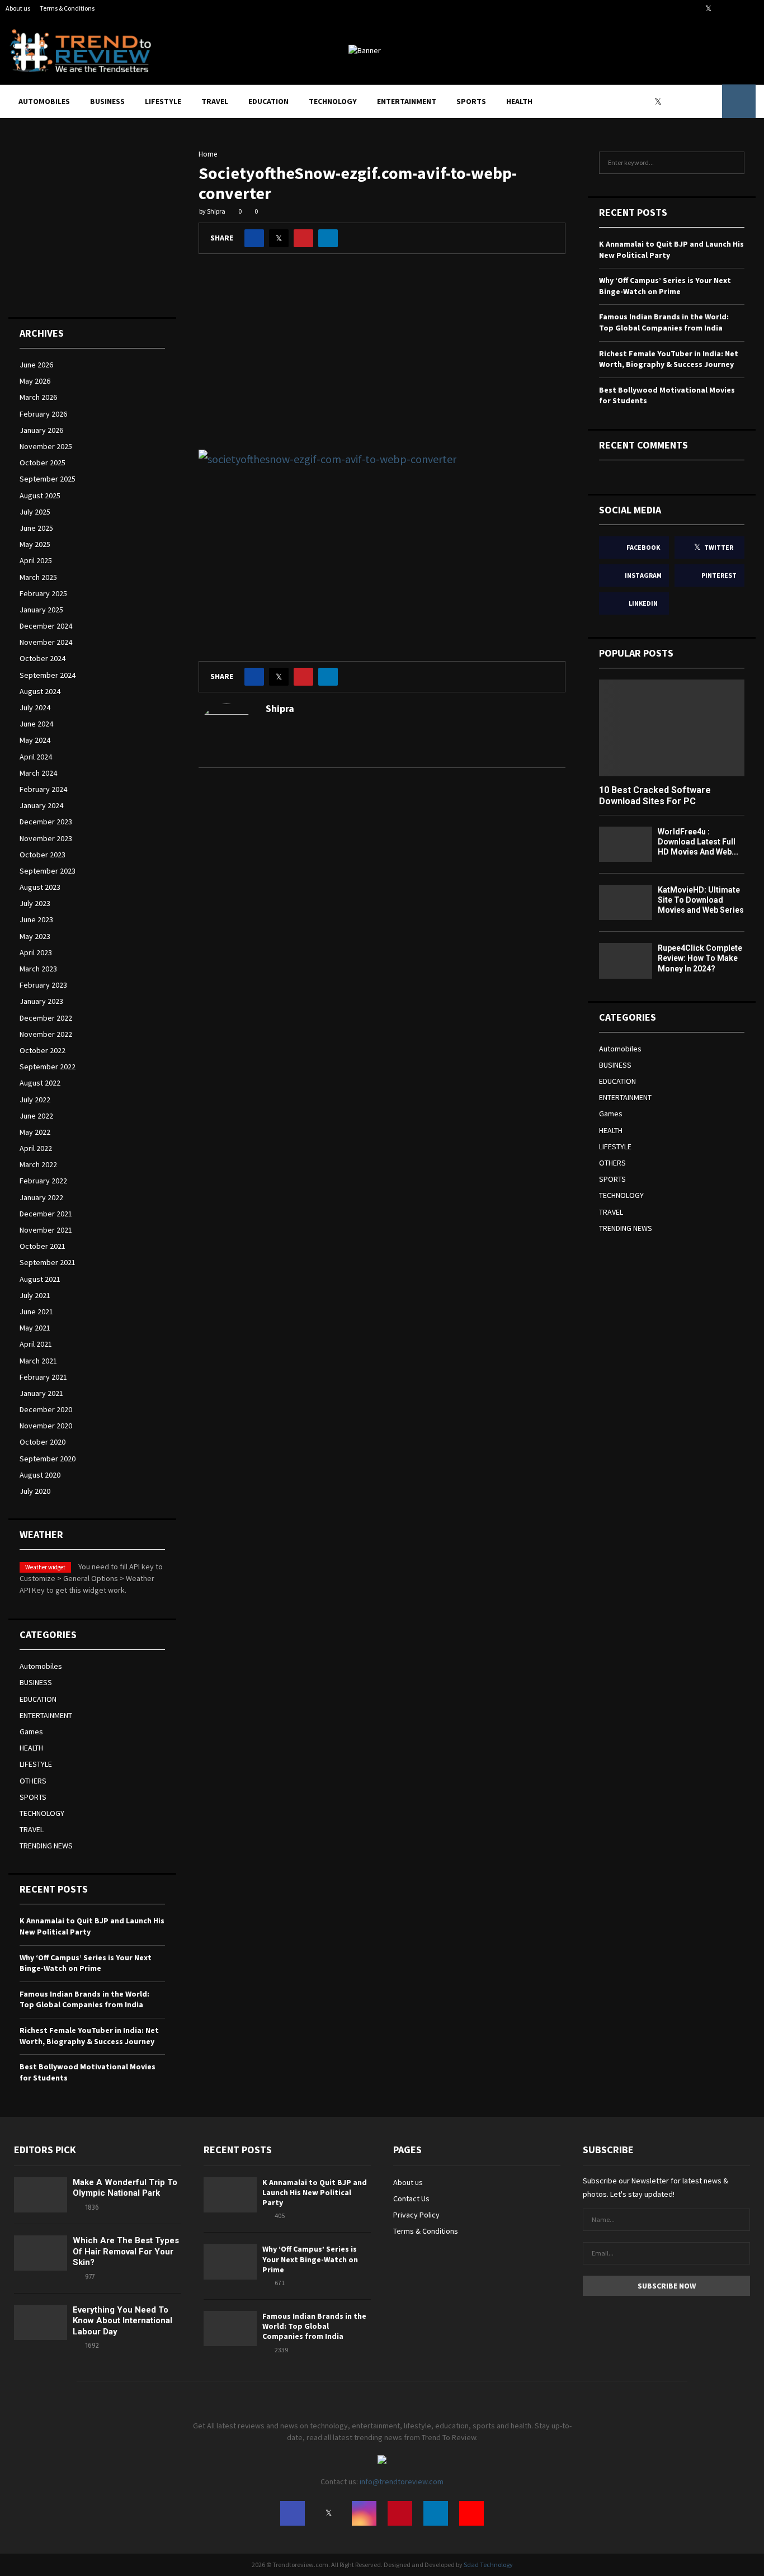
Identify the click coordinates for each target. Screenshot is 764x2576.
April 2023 (36, 952)
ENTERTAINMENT (407, 101)
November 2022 (46, 1034)
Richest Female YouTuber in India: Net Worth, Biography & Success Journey (89, 2036)
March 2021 (38, 1361)
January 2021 (41, 1393)
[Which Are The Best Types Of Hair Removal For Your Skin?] (41, 2253)
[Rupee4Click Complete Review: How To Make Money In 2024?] (626, 961)
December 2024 (46, 626)
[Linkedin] (698, 101)
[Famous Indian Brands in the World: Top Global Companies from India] (230, 2329)
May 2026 (35, 381)
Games (31, 1732)
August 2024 (40, 691)
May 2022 (35, 1132)
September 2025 (48, 479)
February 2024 (43, 789)
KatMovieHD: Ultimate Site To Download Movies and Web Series (701, 900)
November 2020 (46, 1426)
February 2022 (43, 1181)
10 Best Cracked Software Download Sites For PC (655, 795)
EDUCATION (268, 101)
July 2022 (35, 1100)
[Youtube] (710, 101)
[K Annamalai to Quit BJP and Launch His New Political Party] (230, 2195)
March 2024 (38, 773)
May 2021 (35, 1328)
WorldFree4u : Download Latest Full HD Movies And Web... (698, 842)
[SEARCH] (733, 163)
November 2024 (46, 642)
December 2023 (46, 822)
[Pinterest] (686, 101)
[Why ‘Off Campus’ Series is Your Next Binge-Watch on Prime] (230, 2261)
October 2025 (43, 463)
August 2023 (40, 887)
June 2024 (36, 724)
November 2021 (46, 1230)
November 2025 (46, 446)
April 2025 (36, 560)
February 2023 (43, 985)
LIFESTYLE (163, 101)
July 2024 (35, 707)
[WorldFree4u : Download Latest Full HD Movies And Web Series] (626, 844)
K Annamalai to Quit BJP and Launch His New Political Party (315, 2192)
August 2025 (40, 496)
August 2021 (40, 1279)
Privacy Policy (416, 2215)
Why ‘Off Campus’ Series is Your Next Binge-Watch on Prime (86, 1963)
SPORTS (471, 101)
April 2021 (36, 1344)
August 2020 (40, 1475)
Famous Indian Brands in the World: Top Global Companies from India (84, 1999)
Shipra (216, 211)
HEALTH (519, 101)
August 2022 (40, 1083)
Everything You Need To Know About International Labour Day (122, 2321)
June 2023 (36, 919)
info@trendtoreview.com (402, 2481)
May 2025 (35, 544)
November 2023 (46, 838)
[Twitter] (661, 101)
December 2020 (46, 1409)
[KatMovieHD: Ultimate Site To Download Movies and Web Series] (626, 902)
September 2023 (48, 871)
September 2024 (48, 675)
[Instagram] (673, 101)
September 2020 (48, 1459)
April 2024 (36, 757)
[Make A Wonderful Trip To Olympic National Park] (41, 2195)
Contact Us (411, 2198)
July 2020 (35, 1491)
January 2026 (41, 430)
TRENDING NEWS (46, 1846)
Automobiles (44, 101)
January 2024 (41, 805)
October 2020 (43, 1442)
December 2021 (46, 1214)
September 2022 (48, 1067)
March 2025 (38, 577)
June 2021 (36, 1311)
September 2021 (48, 1262)
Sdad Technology (488, 2565)
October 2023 (43, 855)
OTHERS (33, 1781)
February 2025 (43, 593)
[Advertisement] (382, 360)
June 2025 (36, 528)
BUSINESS (107, 101)
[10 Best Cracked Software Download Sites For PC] (672, 728)
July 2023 (35, 903)
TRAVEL (215, 101)
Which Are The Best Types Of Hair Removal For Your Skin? (126, 2251)
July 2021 (35, 1295)
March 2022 (38, 1164)
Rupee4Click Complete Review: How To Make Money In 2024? (700, 958)
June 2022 (36, 1116)
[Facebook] (648, 101)
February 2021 (43, 1377)
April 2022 (36, 1148)
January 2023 (41, 1001)
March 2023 (38, 969)
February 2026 (43, 414)
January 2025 (41, 610)
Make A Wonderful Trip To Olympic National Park (125, 2188)
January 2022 (41, 1197)
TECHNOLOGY (333, 101)
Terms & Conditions (67, 8)
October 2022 (43, 1050)
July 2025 (35, 512)
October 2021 (43, 1246)
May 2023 (35, 936)
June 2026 (36, 365)
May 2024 (35, 740)
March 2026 (38, 397)
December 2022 (46, 1018)
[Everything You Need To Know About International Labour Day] (41, 2322)
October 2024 (43, 658)
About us (18, 8)
